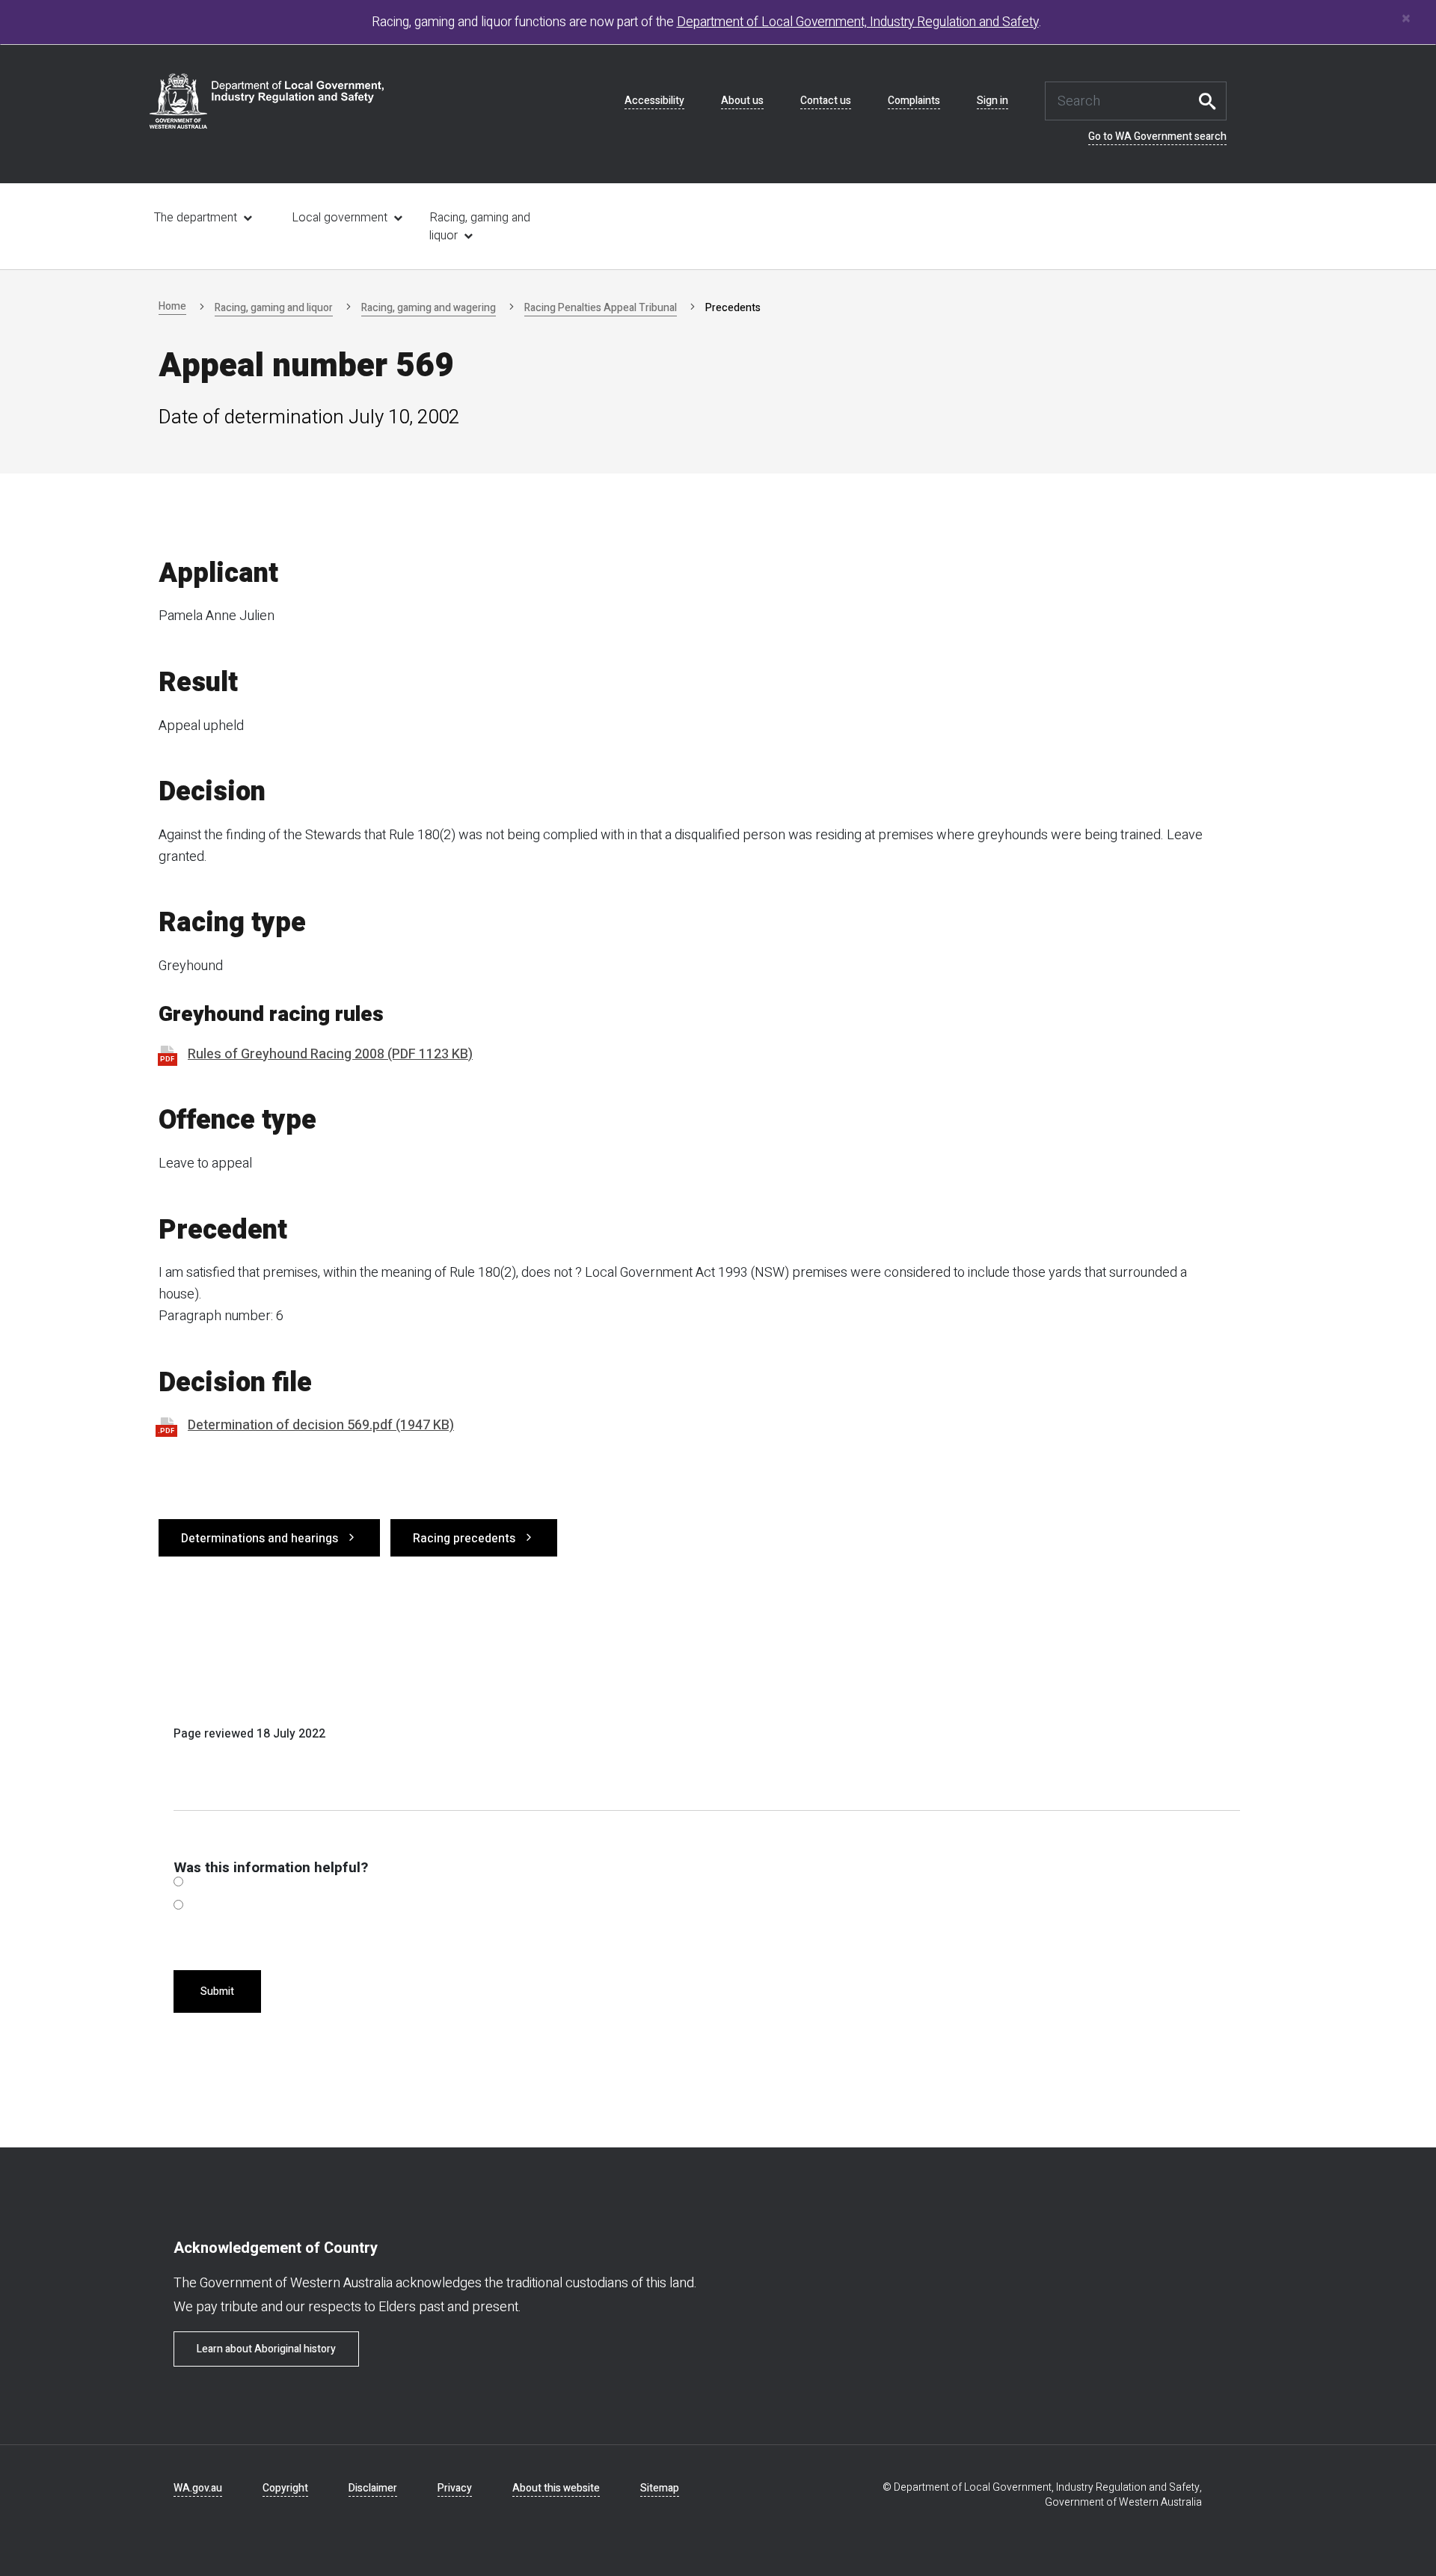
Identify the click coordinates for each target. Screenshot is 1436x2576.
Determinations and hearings (260, 1539)
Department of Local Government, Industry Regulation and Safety (858, 22)
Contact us (826, 101)
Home (172, 306)
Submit (217, 1991)
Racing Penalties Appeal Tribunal (601, 308)
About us (742, 101)
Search (1212, 101)
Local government (340, 218)
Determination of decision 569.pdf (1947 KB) (321, 1425)
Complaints (914, 101)
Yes (178, 1885)
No (178, 1908)
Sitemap (660, 2488)
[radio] (178, 1882)
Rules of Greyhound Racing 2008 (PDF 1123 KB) (330, 1054)
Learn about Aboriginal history (266, 2349)
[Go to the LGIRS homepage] (267, 101)
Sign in (992, 101)
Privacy (455, 2488)
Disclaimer (373, 2488)
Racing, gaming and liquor (480, 227)
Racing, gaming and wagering (429, 308)
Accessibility (654, 101)
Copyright (285, 2488)
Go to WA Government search (1157, 137)
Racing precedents (464, 1539)
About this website (556, 2488)
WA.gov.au (198, 2488)
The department (196, 218)
